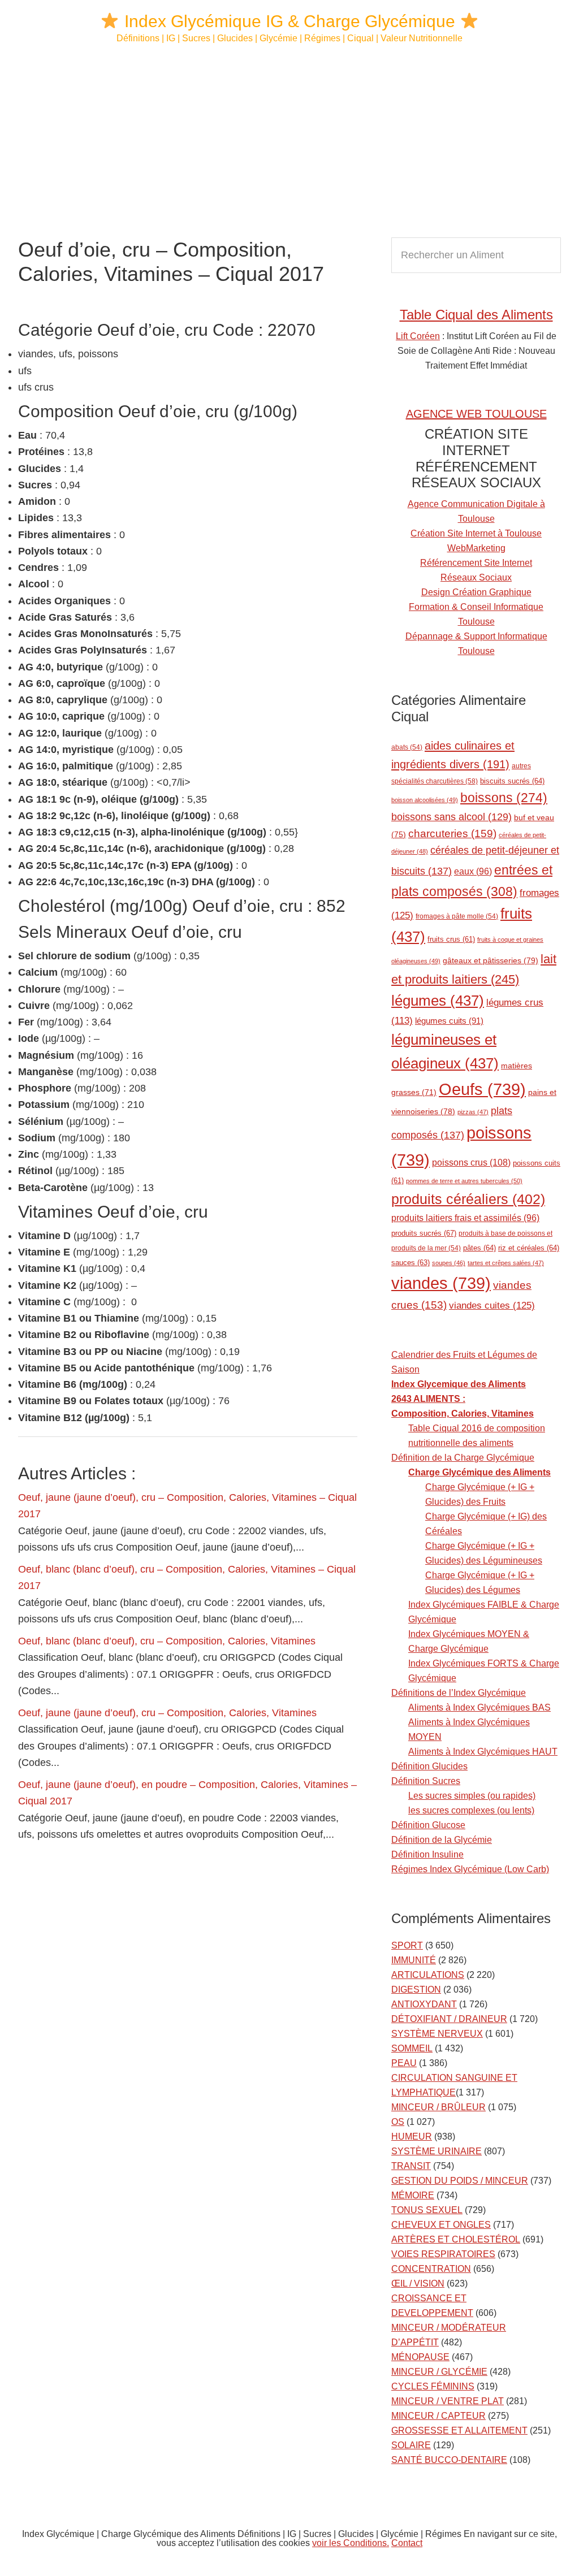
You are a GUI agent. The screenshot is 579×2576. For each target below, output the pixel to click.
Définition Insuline (427, 1854)
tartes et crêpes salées (506, 1263)
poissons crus (471, 1162)
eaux (473, 871)
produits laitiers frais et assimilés (465, 1218)
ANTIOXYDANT (424, 2004)
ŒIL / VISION (418, 2283)
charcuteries (452, 834)
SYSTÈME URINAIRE (437, 2151)
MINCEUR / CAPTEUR (438, 2416)
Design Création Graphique (476, 592)
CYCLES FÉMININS (433, 2386)
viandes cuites (492, 1305)
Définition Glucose (428, 1825)
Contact (407, 2543)
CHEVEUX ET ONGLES (441, 2225)
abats (407, 747)
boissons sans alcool (451, 817)
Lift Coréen (418, 336)
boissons (504, 798)
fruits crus (451, 940)
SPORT (407, 1945)
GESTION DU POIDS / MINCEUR (460, 2181)
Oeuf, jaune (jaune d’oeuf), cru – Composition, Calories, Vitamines (167, 1713)
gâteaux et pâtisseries (491, 960)
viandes (441, 1283)
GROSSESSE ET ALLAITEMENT (459, 2430)
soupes (449, 1263)
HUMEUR (412, 2136)
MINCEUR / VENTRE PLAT (448, 2401)
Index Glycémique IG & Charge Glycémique (290, 21)
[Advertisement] (289, 141)
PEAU (404, 2063)
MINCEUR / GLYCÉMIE (439, 2372)
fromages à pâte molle (457, 916)
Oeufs (482, 1089)
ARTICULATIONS (428, 1975)
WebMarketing (476, 548)
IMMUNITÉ (414, 1960)
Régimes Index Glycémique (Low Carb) (470, 1869)
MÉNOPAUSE (420, 2357)
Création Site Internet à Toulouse (476, 533)
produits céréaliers (468, 1199)
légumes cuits (449, 1021)
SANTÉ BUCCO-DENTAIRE (449, 2460)
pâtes (479, 1248)
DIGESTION (416, 1990)
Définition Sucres (426, 1781)
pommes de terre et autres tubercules (464, 1181)
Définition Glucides (429, 1766)
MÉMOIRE (413, 2195)
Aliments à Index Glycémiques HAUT (483, 1752)
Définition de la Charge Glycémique (463, 1458)
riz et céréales (529, 1248)
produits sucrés (424, 1233)
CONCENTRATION (431, 2269)
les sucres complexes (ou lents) (471, 1810)
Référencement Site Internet (476, 563)
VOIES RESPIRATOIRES (443, 2254)
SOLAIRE (411, 2445)
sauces (411, 1263)
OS (398, 2122)
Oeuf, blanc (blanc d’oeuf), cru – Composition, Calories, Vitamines (167, 1641)
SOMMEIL (412, 2048)
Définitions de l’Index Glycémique (459, 1693)
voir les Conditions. (351, 2543)
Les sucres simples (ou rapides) (472, 1796)
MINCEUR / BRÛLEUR (438, 2107)
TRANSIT (411, 2166)
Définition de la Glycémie (442, 1840)
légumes (438, 1001)
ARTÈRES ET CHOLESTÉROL (456, 2239)
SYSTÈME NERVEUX (437, 2034)
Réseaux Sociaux (476, 577)
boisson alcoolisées (425, 800)
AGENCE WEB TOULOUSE (476, 414)
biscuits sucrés (512, 781)
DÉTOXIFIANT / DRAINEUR (449, 2019)
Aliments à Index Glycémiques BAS (479, 1707)
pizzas (473, 1112)
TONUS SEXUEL (427, 2210)
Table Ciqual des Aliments (476, 315)
